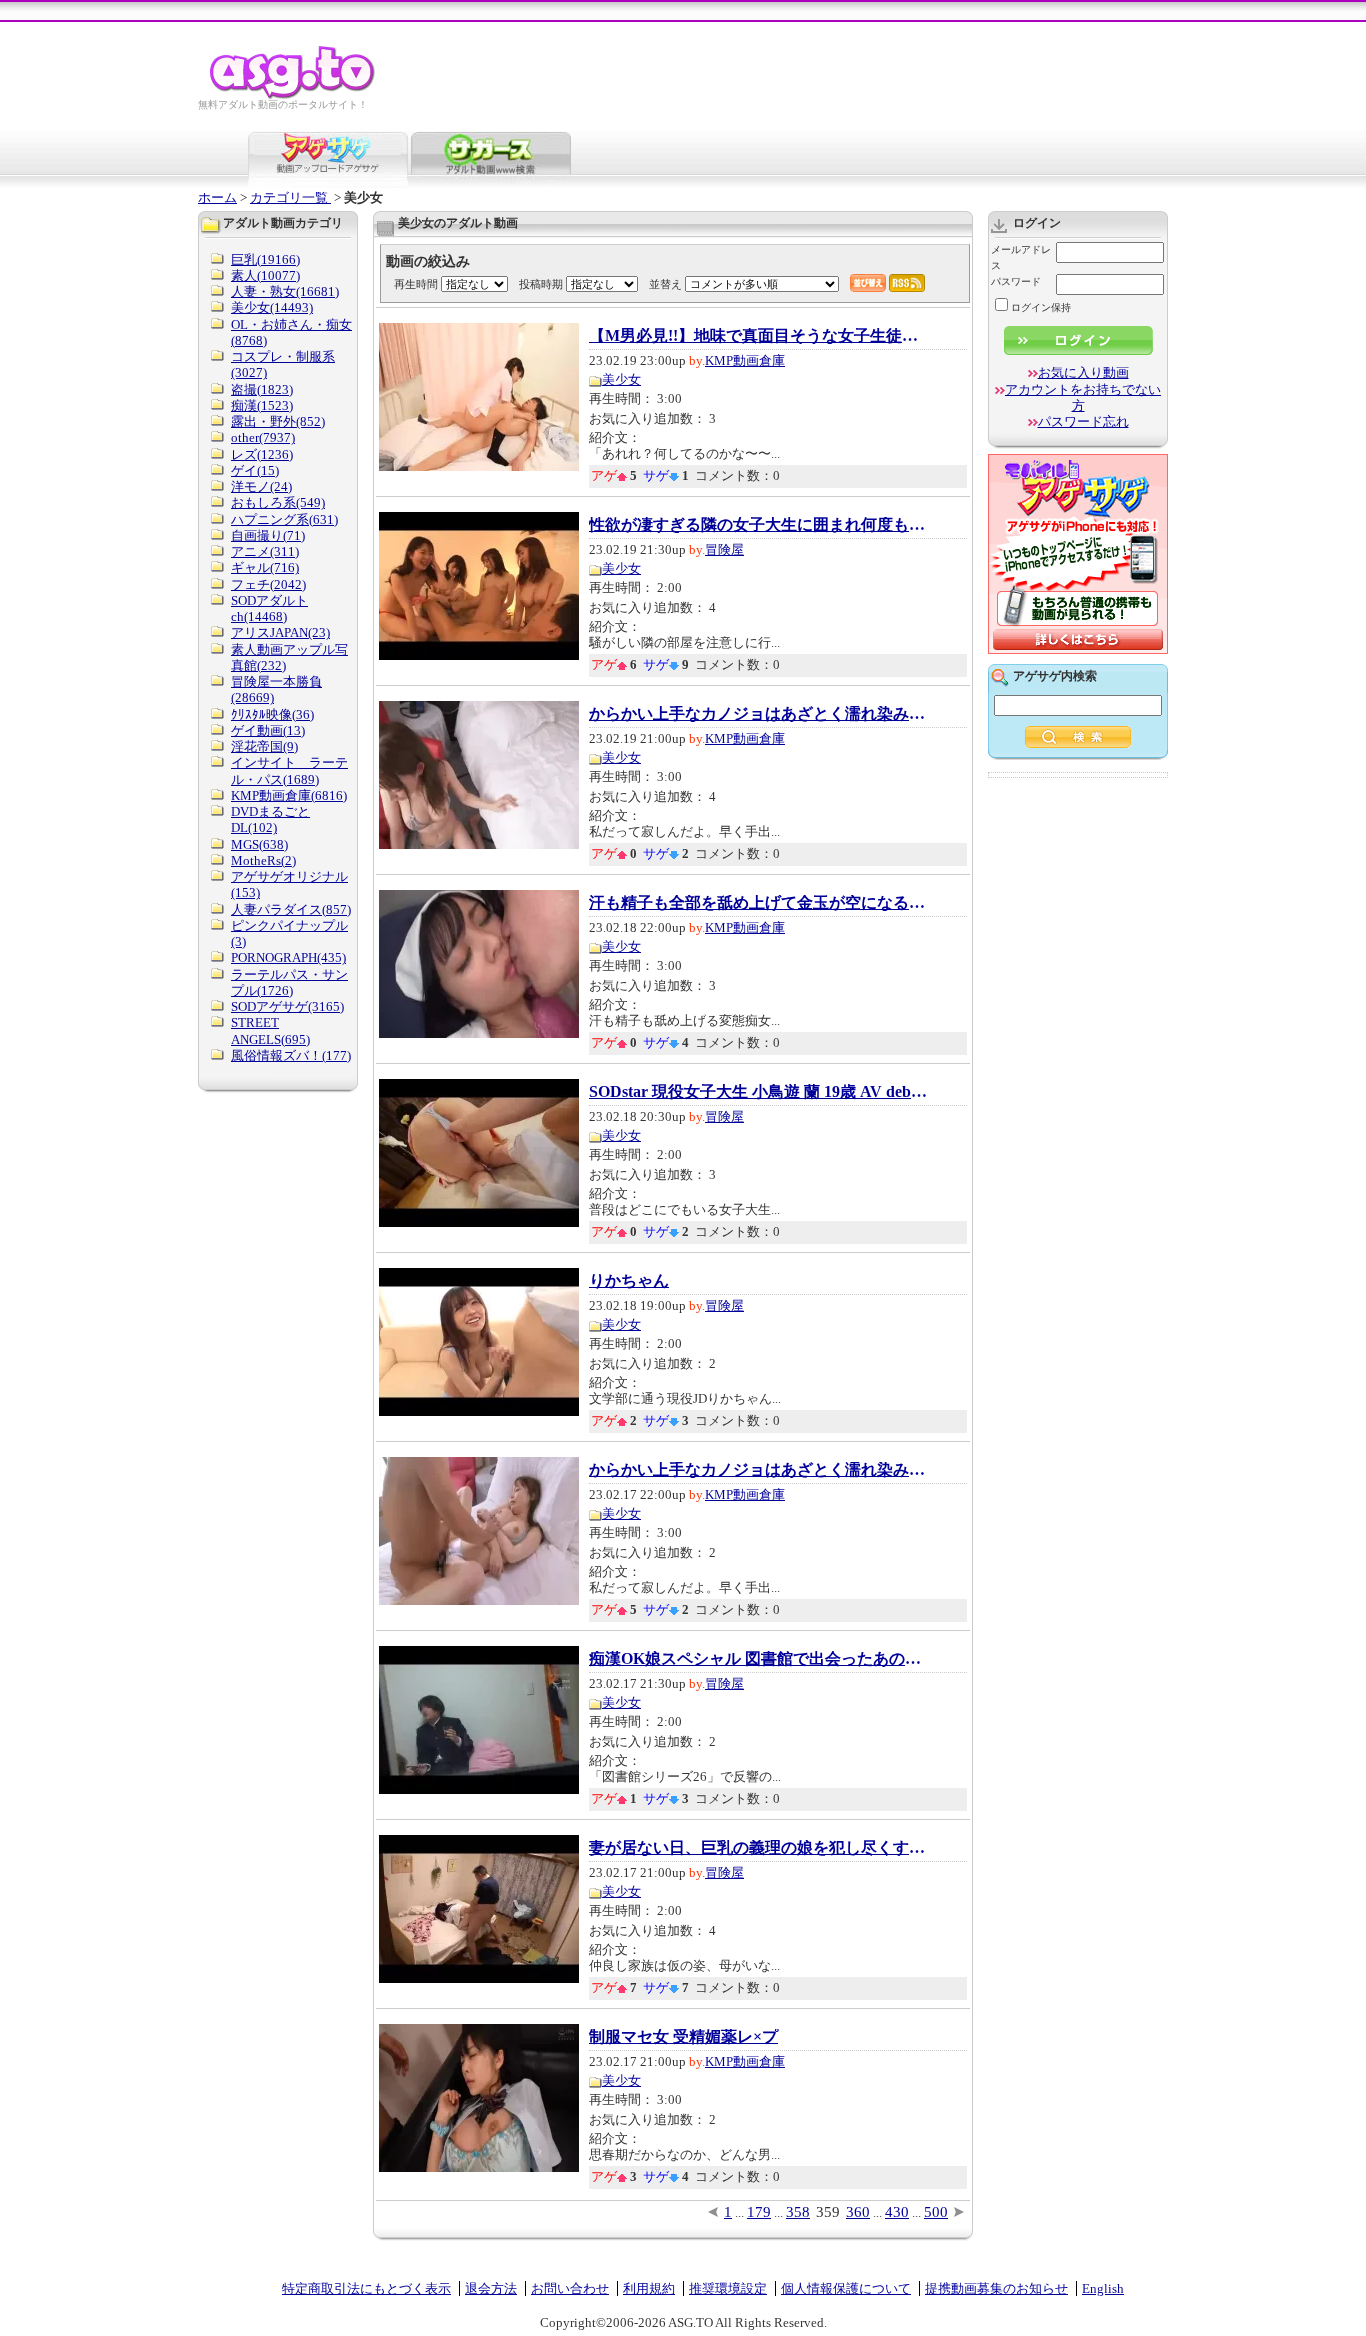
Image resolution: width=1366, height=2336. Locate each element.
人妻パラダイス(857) (291, 909)
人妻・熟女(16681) (285, 291)
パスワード (1016, 281)
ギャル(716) (265, 567)
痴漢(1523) (262, 405)
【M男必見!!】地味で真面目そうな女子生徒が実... (759, 336)
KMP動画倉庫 (745, 360)
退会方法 (491, 2288)
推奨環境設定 (728, 2288)
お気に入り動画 (1083, 372)
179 (759, 2212)
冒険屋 (724, 549)
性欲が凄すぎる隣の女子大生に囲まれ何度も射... (759, 525)
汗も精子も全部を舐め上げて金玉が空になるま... (759, 903)
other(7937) (263, 437)
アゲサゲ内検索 (1055, 676)
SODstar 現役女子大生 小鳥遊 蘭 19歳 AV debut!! (759, 1092)
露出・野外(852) (278, 421)
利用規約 (649, 2288)
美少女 (621, 379)
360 (858, 2212)
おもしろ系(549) (278, 502)
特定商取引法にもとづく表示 (366, 2288)
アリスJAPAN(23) (280, 632)
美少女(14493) (272, 307)
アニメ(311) (265, 551)
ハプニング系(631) (284, 519)
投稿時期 (541, 284)
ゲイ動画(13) (268, 730)
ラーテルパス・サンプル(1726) (289, 982)
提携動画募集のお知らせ (996, 2288)
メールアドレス (1021, 257)
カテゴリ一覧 (290, 197)
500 (936, 2212)
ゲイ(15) (255, 470)
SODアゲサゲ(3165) (287, 1006)
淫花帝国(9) (264, 746)
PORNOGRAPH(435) (288, 957)
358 (798, 2212)
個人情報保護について (846, 2288)
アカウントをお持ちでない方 (1083, 397)
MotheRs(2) (263, 860)
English (1103, 2288)
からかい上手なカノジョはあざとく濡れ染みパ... (759, 714)
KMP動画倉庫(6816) (289, 795)
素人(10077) (265, 275)
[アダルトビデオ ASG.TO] (293, 95)
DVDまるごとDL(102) (270, 819)
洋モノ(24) (261, 486)
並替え (665, 284)
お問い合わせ (570, 2288)
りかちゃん (629, 1281)
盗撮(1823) (262, 389)
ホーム (217, 197)
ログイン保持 (1041, 307)
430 (897, 2212)
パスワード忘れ (1083, 421)
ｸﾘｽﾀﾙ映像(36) (272, 714)
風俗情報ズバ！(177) (291, 1055)
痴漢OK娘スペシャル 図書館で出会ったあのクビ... (759, 1659)
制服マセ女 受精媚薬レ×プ (683, 2037)
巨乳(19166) (265, 259)
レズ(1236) (262, 454)
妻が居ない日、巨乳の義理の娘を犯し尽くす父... (759, 1848)
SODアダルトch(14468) (269, 608)
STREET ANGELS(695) (270, 1030)
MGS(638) (259, 844)
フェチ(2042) (268, 584)
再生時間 (416, 284)
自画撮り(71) (268, 535)
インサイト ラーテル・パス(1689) (289, 770)
